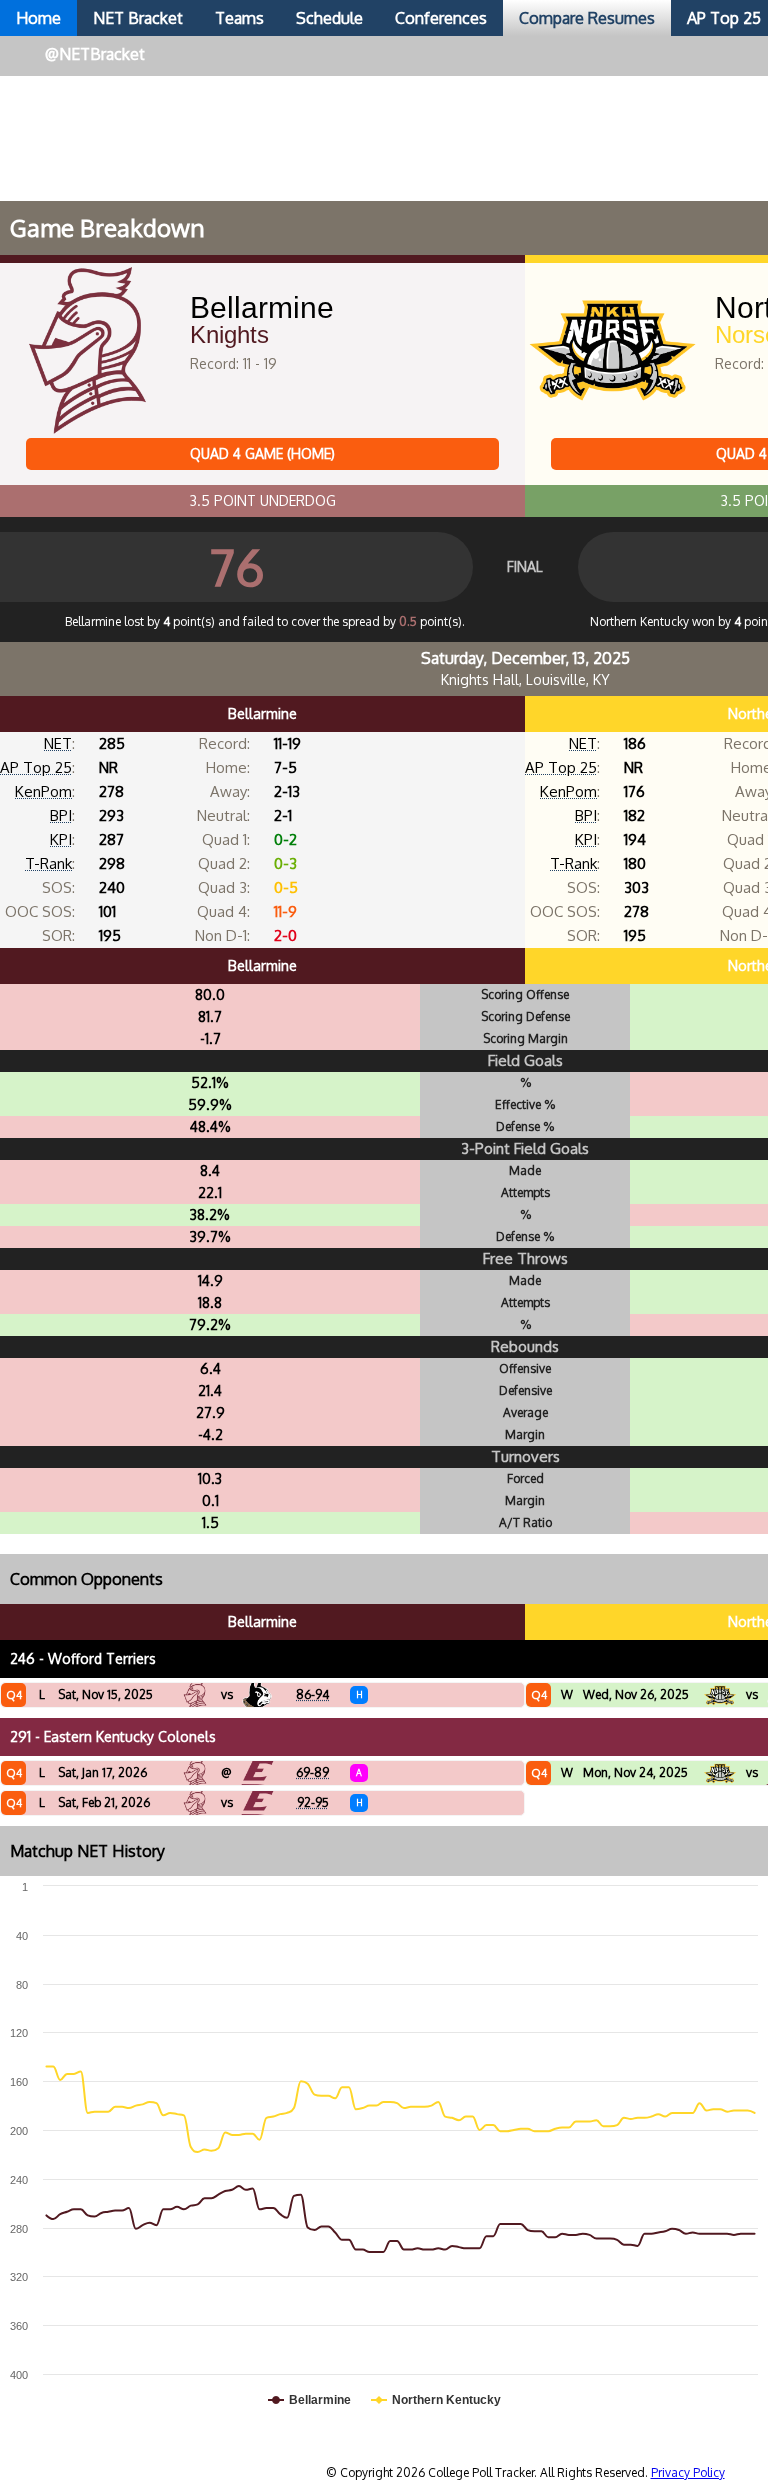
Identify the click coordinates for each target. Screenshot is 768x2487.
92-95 (313, 1802)
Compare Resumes (587, 18)
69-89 (312, 1772)
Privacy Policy (688, 2472)
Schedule (329, 18)
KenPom (43, 791)
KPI (61, 839)
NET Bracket (138, 18)
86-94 (312, 1694)
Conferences (441, 18)
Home (38, 18)
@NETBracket (95, 54)
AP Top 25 (36, 767)
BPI (61, 815)
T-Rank (48, 863)
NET (58, 743)
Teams (239, 18)
